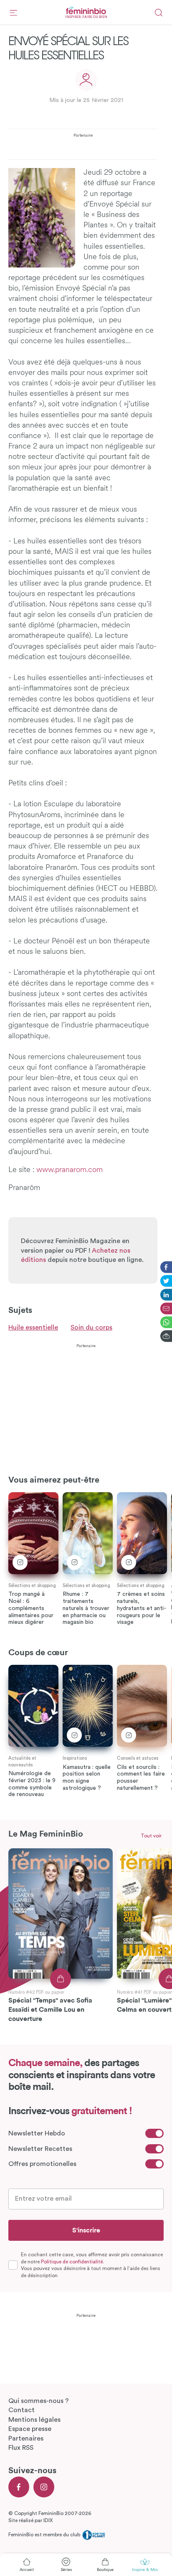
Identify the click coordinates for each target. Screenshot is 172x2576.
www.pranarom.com (70, 1170)
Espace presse (30, 2429)
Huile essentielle (33, 1327)
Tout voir (151, 1836)
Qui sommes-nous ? (39, 2401)
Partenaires (26, 2438)
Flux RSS (21, 2448)
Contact (21, 2410)
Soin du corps (91, 1327)
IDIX (48, 2520)
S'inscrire (86, 2230)
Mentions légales (34, 2420)
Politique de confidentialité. (72, 2262)
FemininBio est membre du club (45, 2535)
